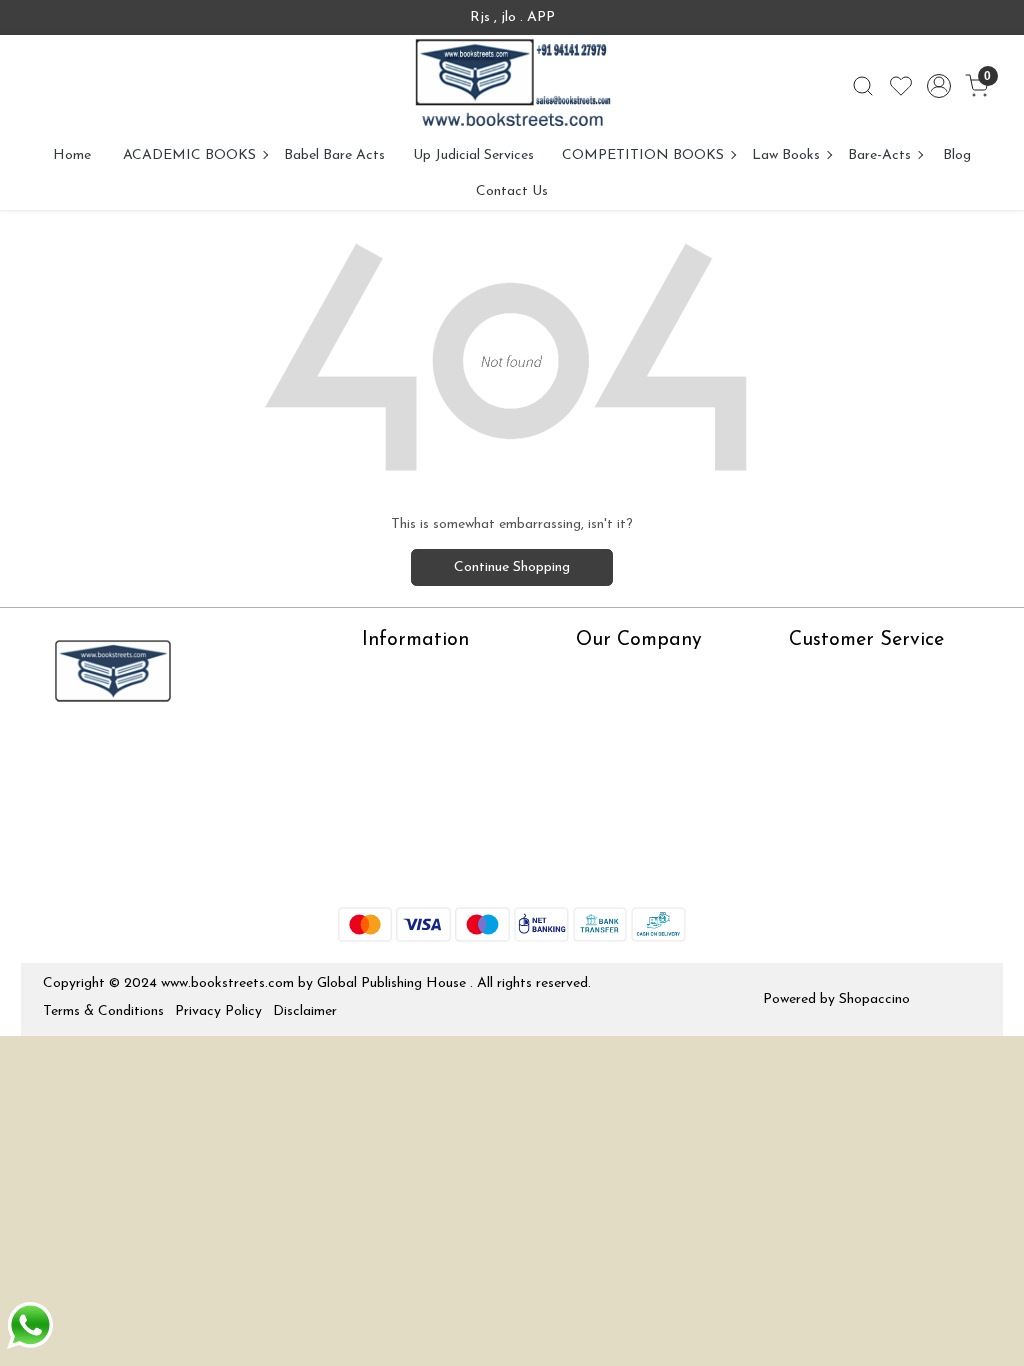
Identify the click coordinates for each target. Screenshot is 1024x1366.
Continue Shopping (512, 567)
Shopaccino (874, 999)
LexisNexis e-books (422, 732)
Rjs (799, 703)
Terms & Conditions (103, 1011)
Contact (815, 673)
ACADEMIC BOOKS (189, 155)
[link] (863, 86)
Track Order (827, 791)
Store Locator (406, 871)
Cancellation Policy (848, 761)
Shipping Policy (835, 732)
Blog (957, 155)
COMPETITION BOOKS (643, 155)
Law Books (786, 155)
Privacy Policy (218, 1011)
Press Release (618, 673)
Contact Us (512, 191)
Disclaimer (305, 1011)
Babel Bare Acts (334, 155)
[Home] (512, 86)
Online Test (397, 703)
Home (72, 155)
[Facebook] (57, 754)
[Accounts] (939, 86)
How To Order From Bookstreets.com (425, 772)
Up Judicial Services (473, 155)
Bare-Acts (879, 155)
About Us (391, 673)
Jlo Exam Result (411, 812)
